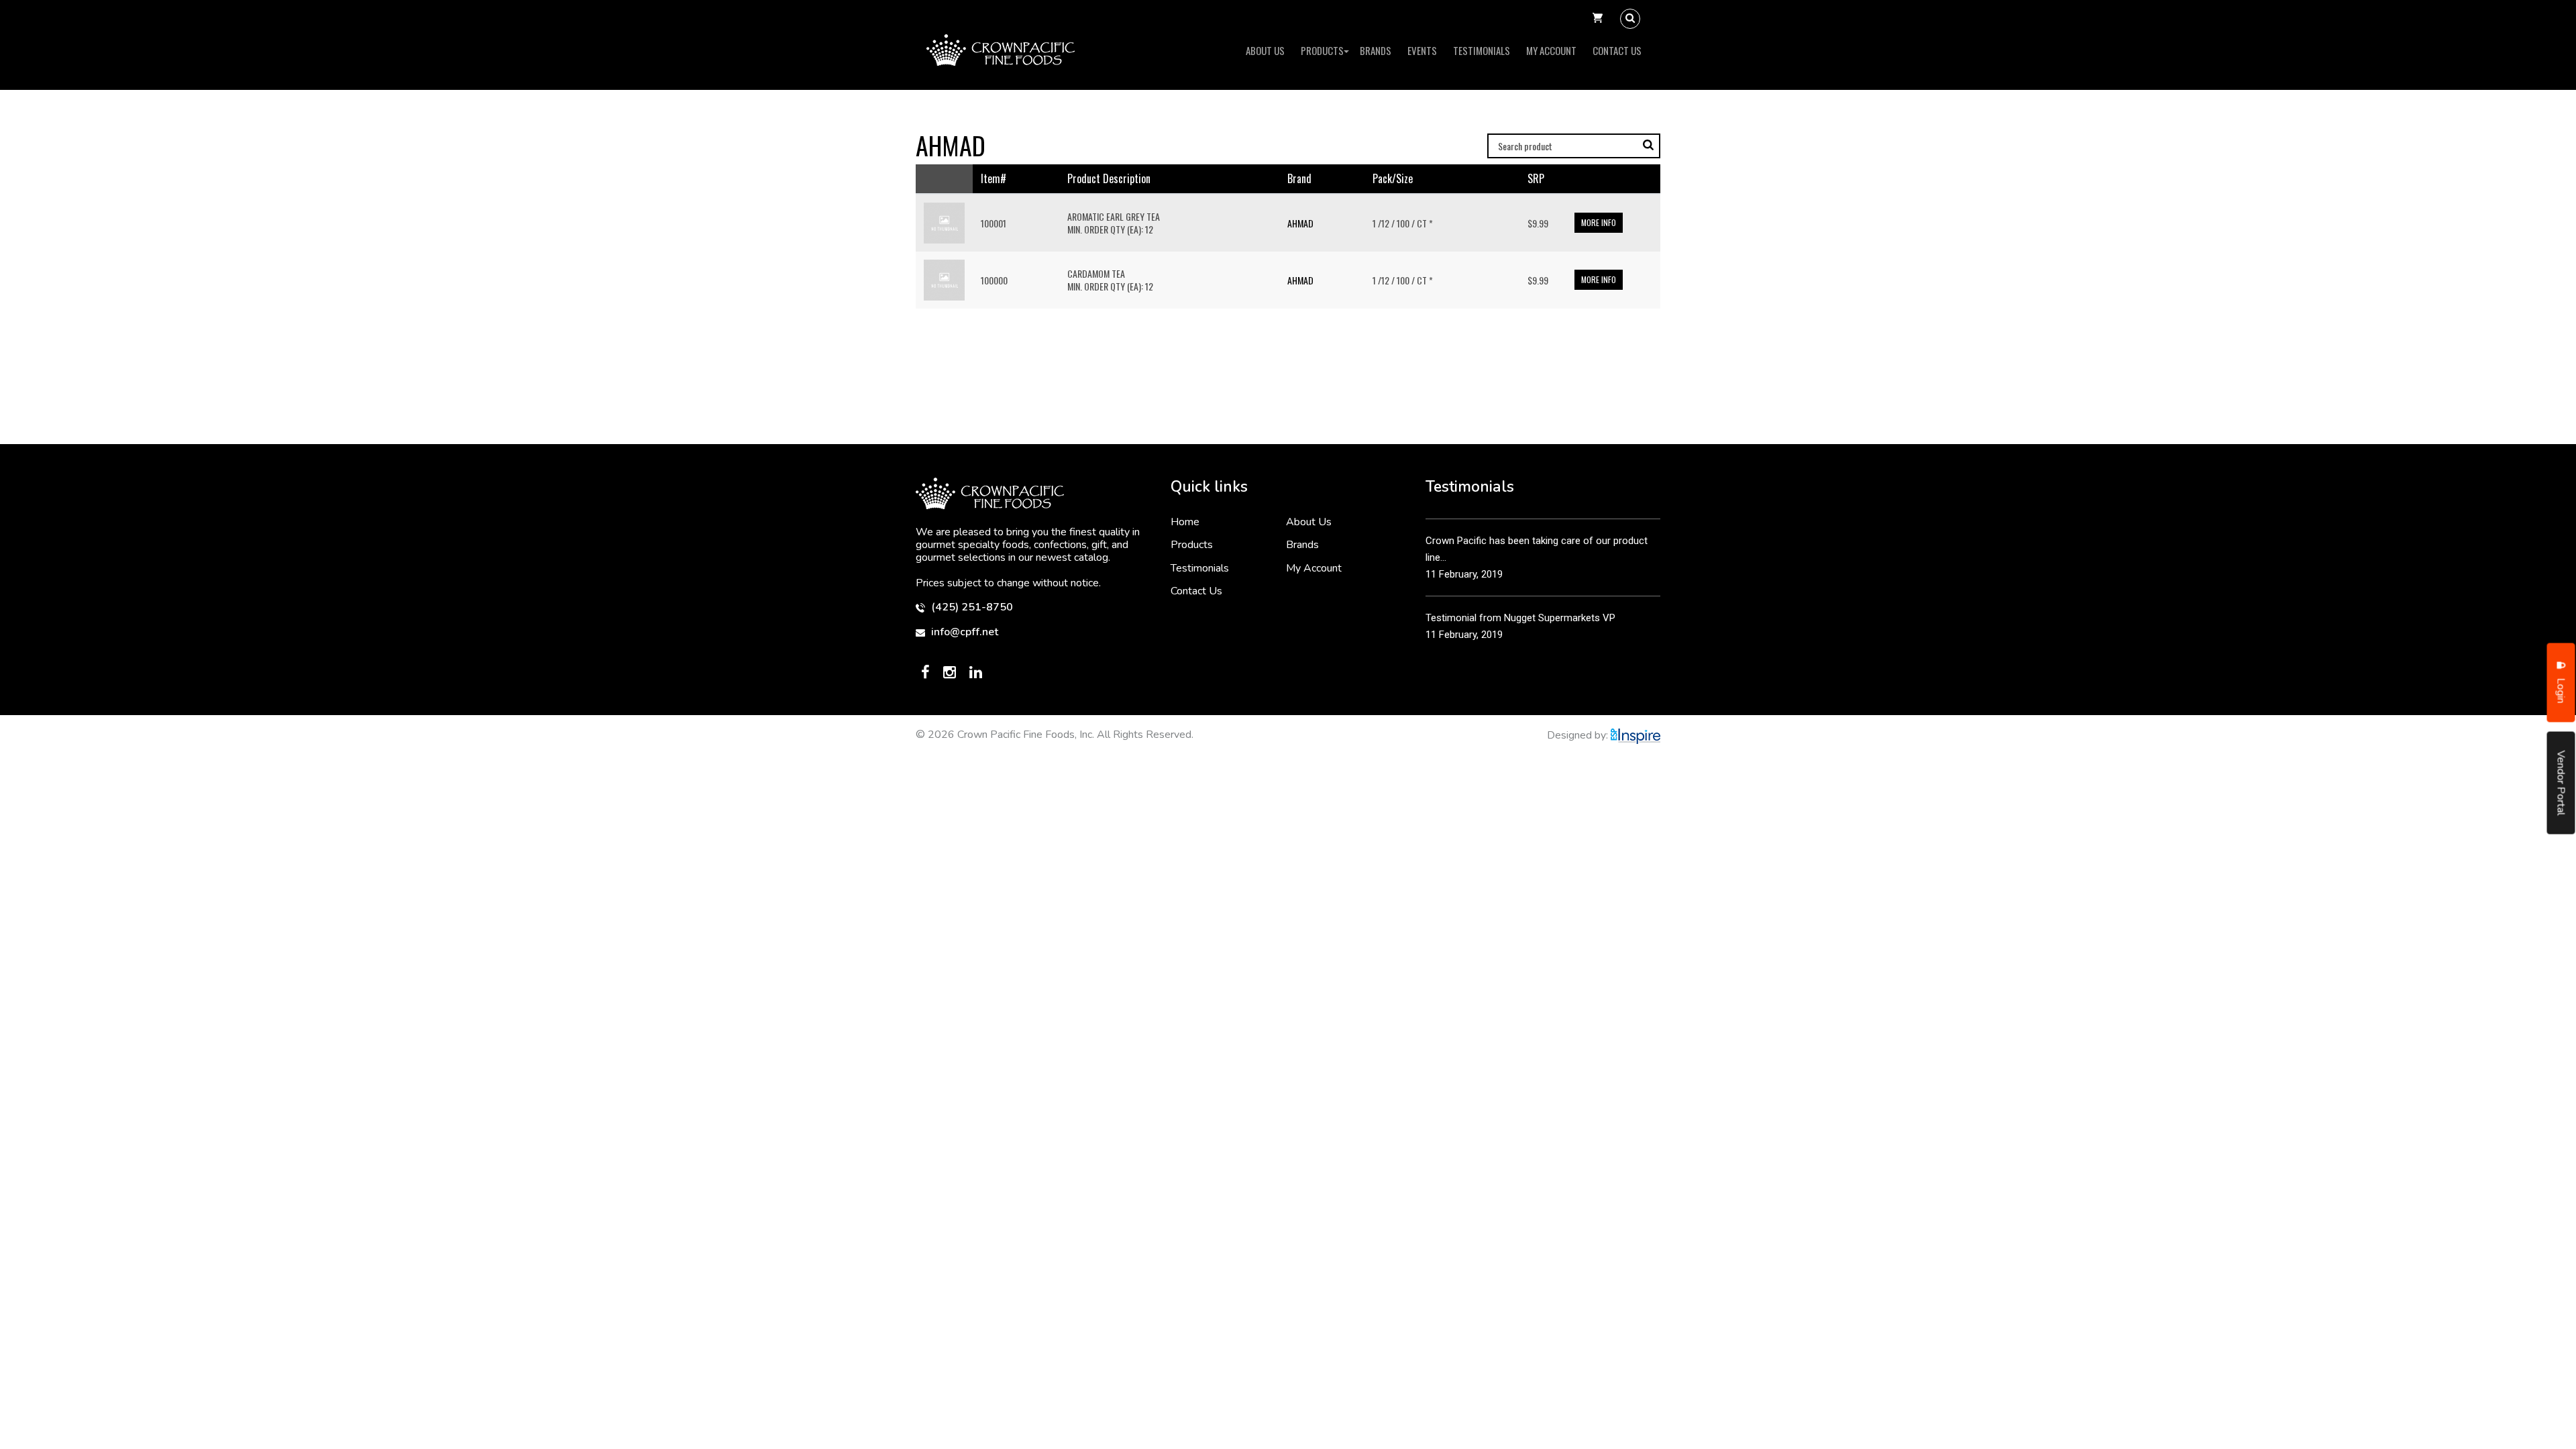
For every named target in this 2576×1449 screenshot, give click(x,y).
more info (1599, 222)
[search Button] (1630, 19)
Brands (1376, 50)
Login (2561, 690)
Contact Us (1617, 50)
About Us (1265, 50)
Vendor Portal (2561, 783)
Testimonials (1482, 50)
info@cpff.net (963, 632)
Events (1422, 50)
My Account (1551, 50)
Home (1185, 522)
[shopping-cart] (1598, 19)
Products (1322, 50)
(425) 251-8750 (971, 607)
